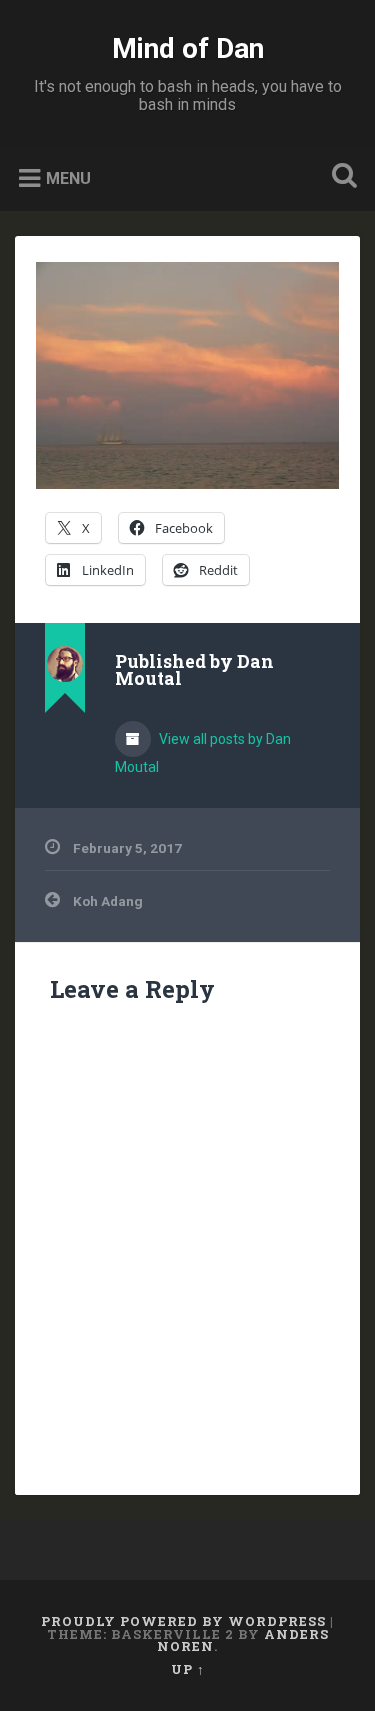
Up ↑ (188, 1669)
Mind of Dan (188, 48)
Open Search (340, 177)
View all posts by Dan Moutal (203, 753)
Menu (68, 178)
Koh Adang (108, 901)
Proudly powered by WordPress (183, 1621)
